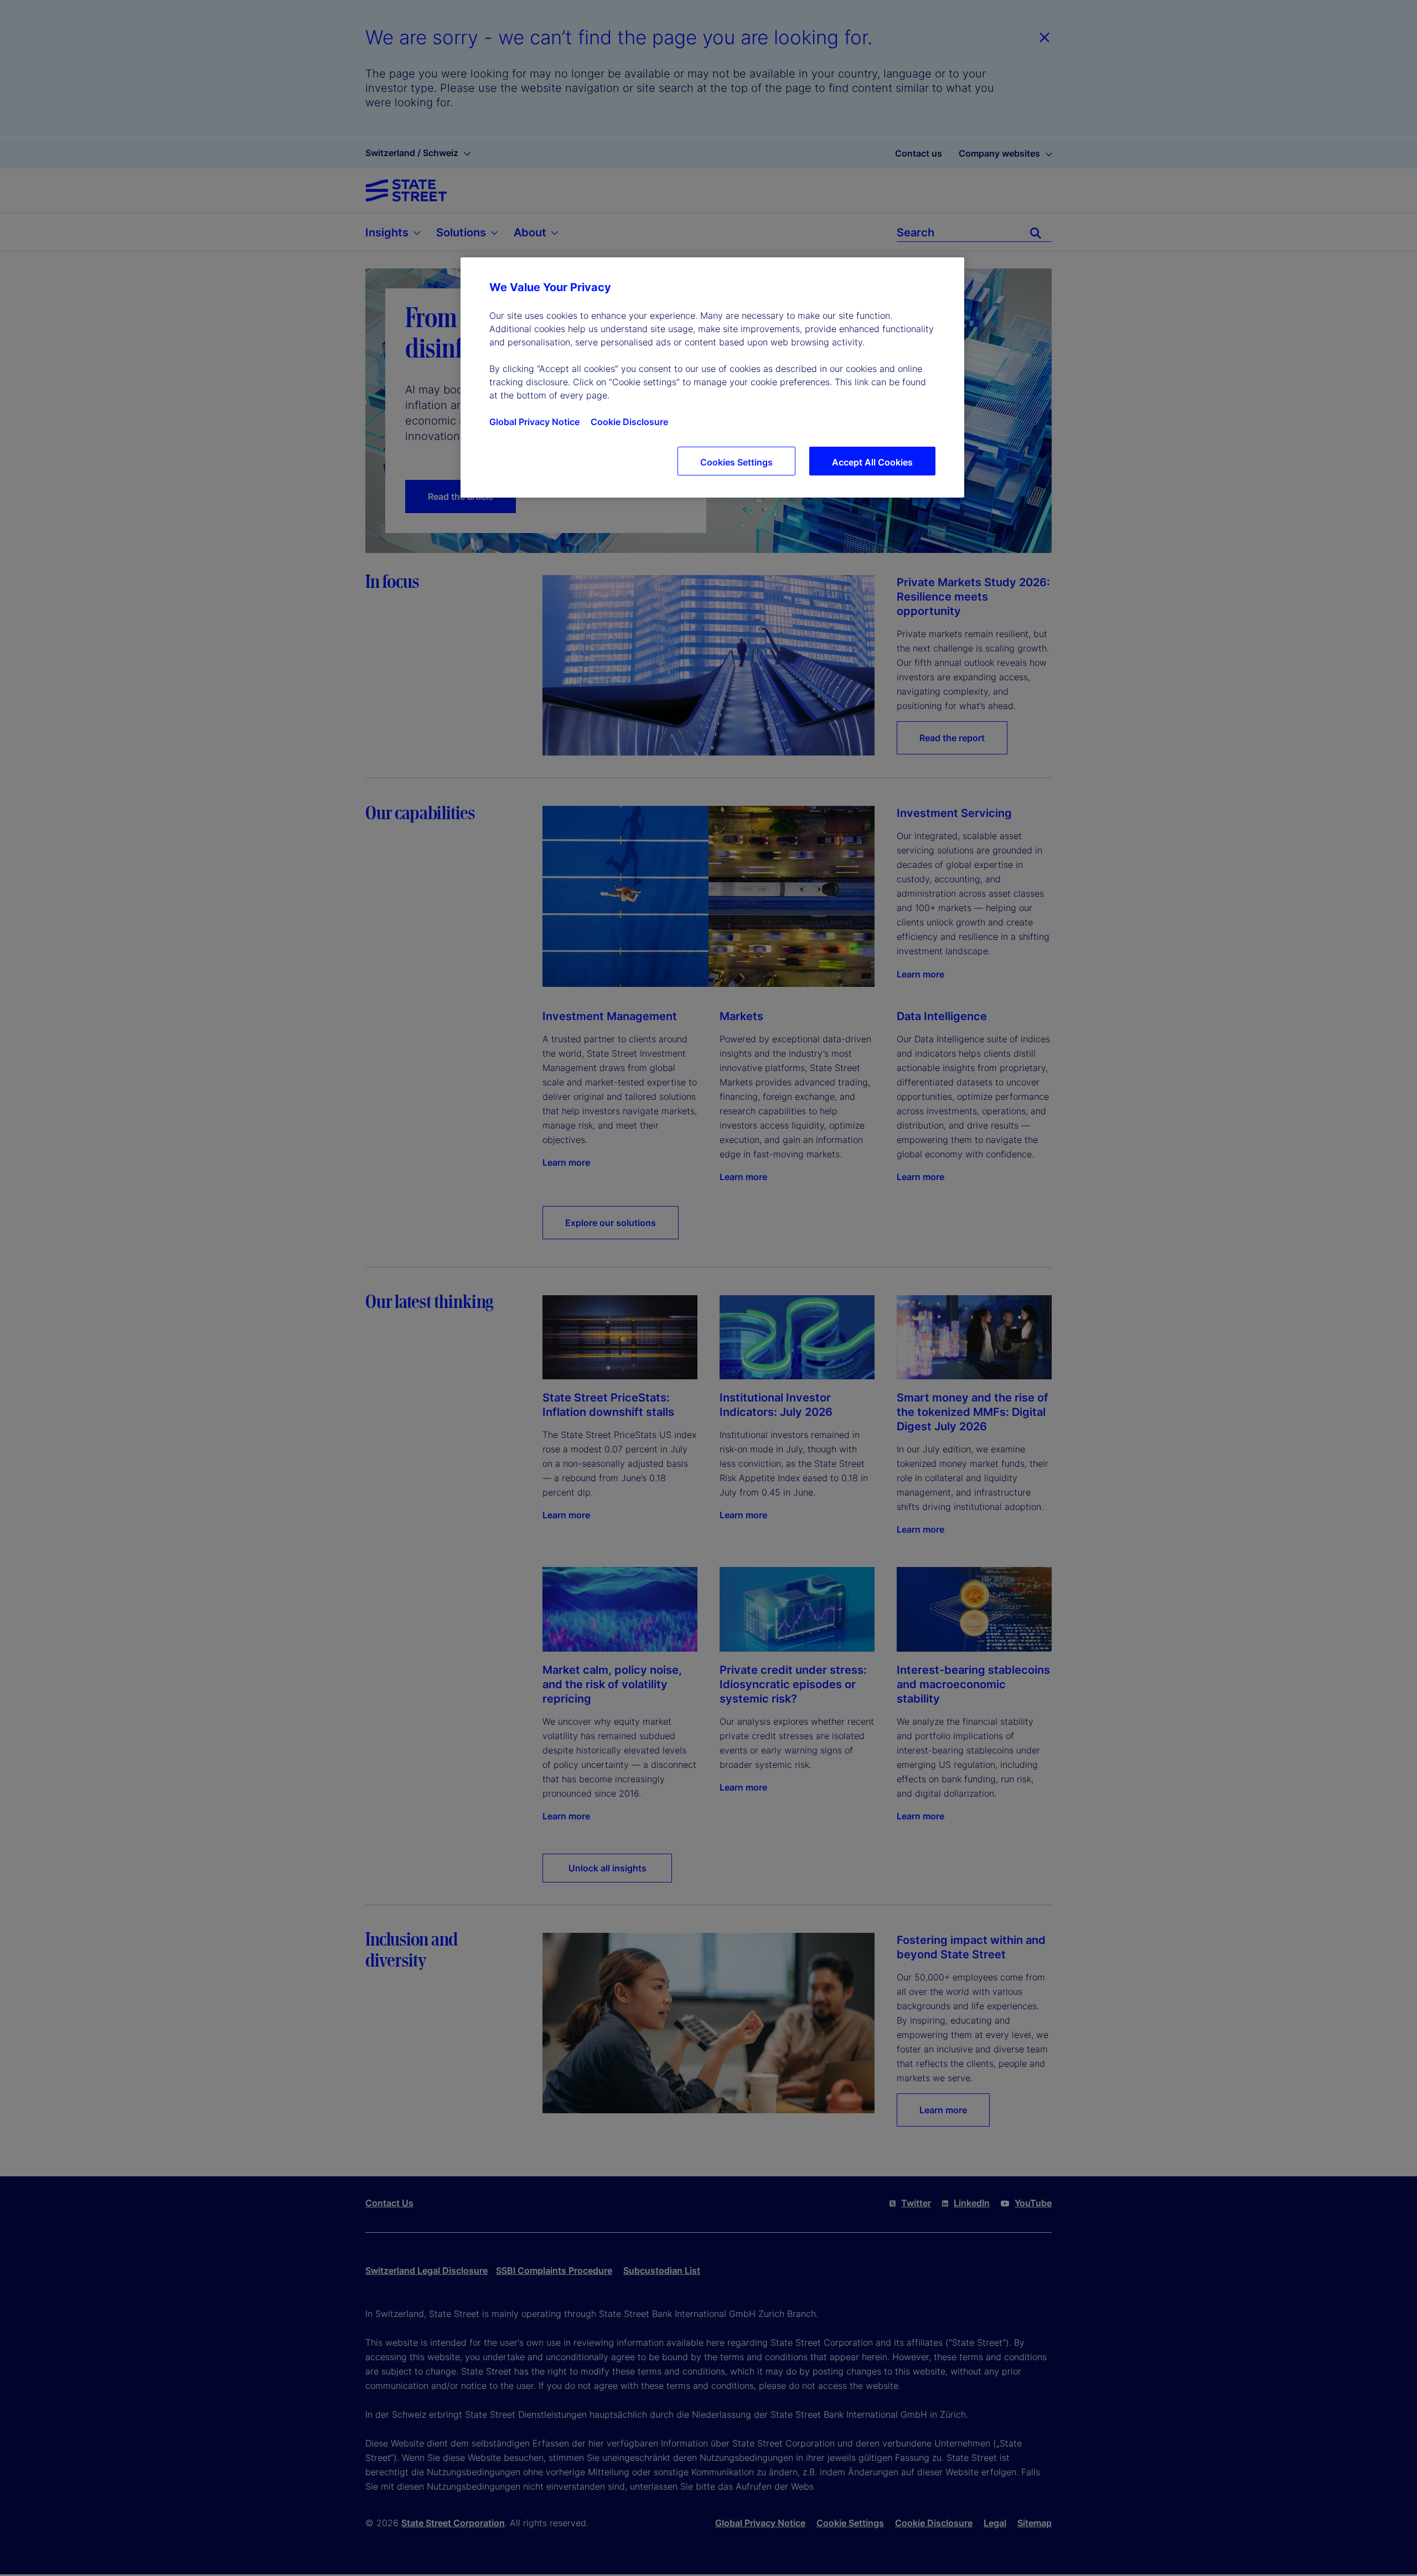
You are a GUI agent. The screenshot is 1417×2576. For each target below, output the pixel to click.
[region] (712, 377)
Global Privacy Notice (534, 422)
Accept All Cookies (872, 462)
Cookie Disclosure (629, 422)
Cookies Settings (736, 462)
